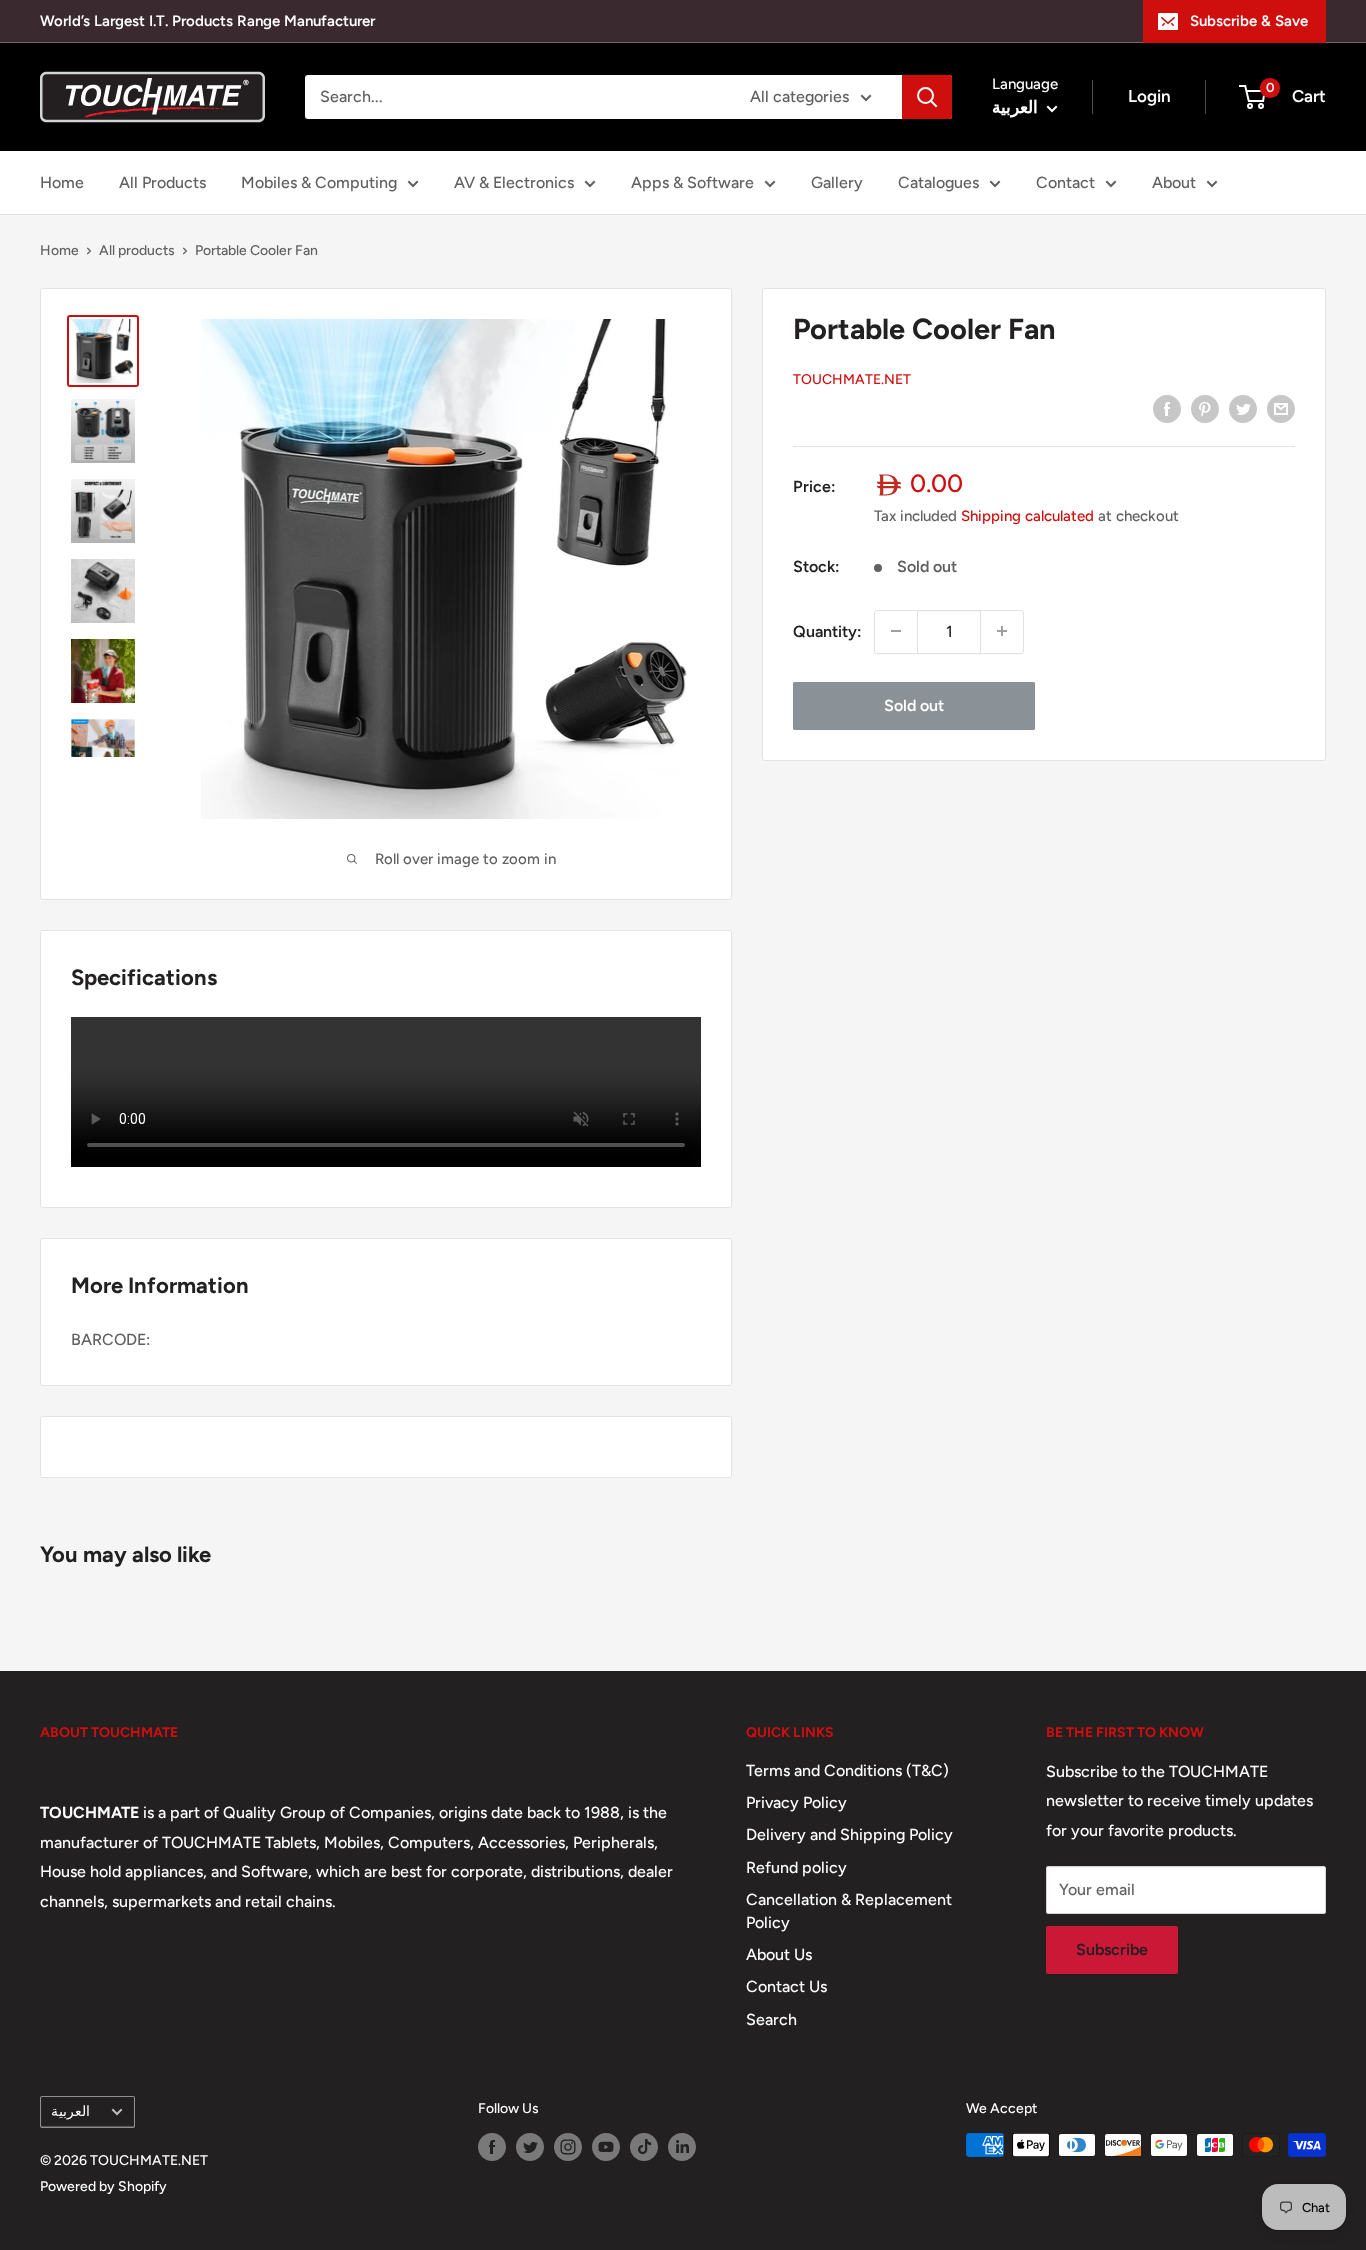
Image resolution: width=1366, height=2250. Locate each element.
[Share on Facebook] (1167, 408)
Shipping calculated (1027, 515)
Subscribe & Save (1249, 21)
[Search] (927, 97)
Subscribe (1112, 1949)
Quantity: (827, 630)
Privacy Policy (796, 1802)
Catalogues (938, 182)
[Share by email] (1281, 408)
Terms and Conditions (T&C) (847, 1770)
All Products (162, 182)
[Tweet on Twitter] (1243, 408)
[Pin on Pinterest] (1205, 408)
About (1174, 182)
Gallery (837, 182)
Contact (1065, 182)
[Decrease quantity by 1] (896, 631)
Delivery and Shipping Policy (849, 1834)
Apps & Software (692, 182)
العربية (70, 2111)
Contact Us (786, 1986)
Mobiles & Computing (319, 182)
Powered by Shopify (103, 2186)
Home (62, 182)
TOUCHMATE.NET (852, 378)
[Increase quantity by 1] (1002, 631)
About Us (779, 1954)
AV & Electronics (514, 182)
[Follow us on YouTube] (606, 2147)
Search (771, 2019)
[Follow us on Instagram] (568, 2147)
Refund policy (796, 1867)
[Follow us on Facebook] (492, 2147)
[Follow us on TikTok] (644, 2147)
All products (137, 250)
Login (1149, 96)
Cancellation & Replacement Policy (849, 1910)
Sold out (914, 704)
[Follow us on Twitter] (530, 2147)
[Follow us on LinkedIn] (682, 2147)
